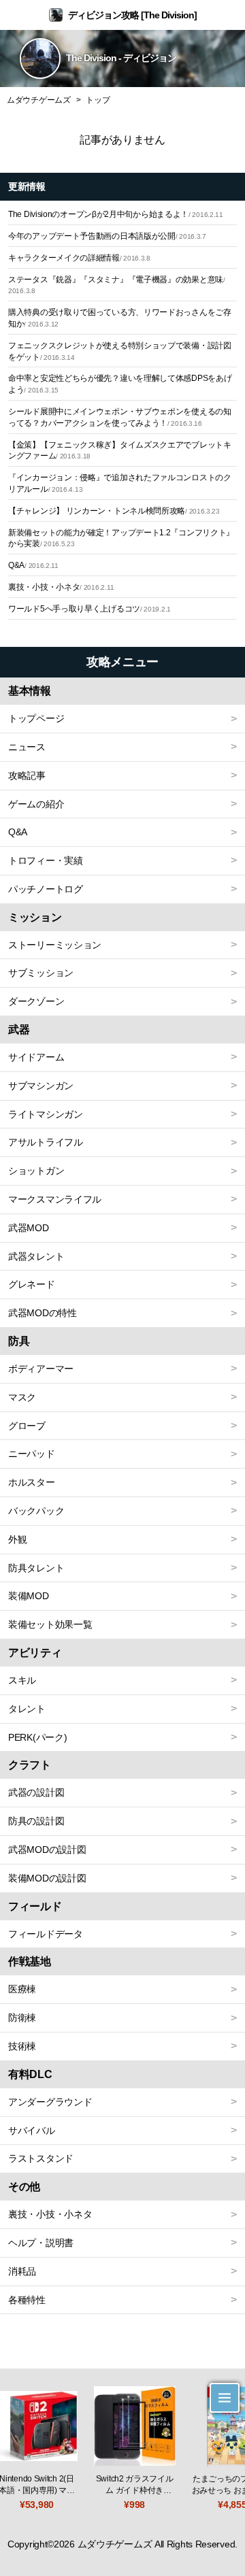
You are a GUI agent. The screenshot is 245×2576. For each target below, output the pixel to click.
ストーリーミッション (55, 945)
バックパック (36, 1511)
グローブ (27, 1426)
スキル (22, 1680)
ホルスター (32, 1482)
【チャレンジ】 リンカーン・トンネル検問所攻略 (114, 511)
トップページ (36, 718)
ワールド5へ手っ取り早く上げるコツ (89, 609)
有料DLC (30, 2074)
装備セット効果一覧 (50, 1624)
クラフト (30, 1765)
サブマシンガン (41, 1086)
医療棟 (22, 1989)
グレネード (32, 1284)
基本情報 (30, 691)
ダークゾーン (36, 1001)
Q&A (33, 565)
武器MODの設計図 (47, 1850)
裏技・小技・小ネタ (61, 587)
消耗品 (22, 2271)
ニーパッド (32, 1454)
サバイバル (32, 2130)
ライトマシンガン (46, 1114)
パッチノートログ (46, 889)
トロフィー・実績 (46, 860)
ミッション (35, 917)
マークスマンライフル (55, 1199)
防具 (19, 1341)
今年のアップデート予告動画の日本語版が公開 (107, 236)
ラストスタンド (41, 2158)
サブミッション (41, 973)
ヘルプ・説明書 (41, 2243)
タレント (27, 1709)
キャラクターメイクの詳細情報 (79, 258)
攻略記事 (27, 775)
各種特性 (27, 2300)
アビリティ (35, 1653)
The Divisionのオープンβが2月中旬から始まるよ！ (116, 214)
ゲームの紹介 (36, 804)
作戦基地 (30, 1961)
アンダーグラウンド (50, 2102)
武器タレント (36, 1256)
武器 (19, 1030)
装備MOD (29, 1596)
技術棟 (22, 2046)
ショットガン (36, 1171)
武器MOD (29, 1228)
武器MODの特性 (43, 1313)
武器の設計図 (36, 1792)
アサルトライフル (46, 1142)
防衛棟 (22, 2018)
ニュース (27, 747)
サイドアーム (36, 1057)
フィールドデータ (46, 1934)
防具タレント (36, 1568)
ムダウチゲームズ (39, 100)
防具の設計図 (36, 1821)
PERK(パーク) (37, 1737)
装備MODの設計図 (47, 1878)
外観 (17, 1539)
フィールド (35, 1906)
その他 (24, 2187)
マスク (22, 1397)
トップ (98, 100)
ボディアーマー (41, 1369)
